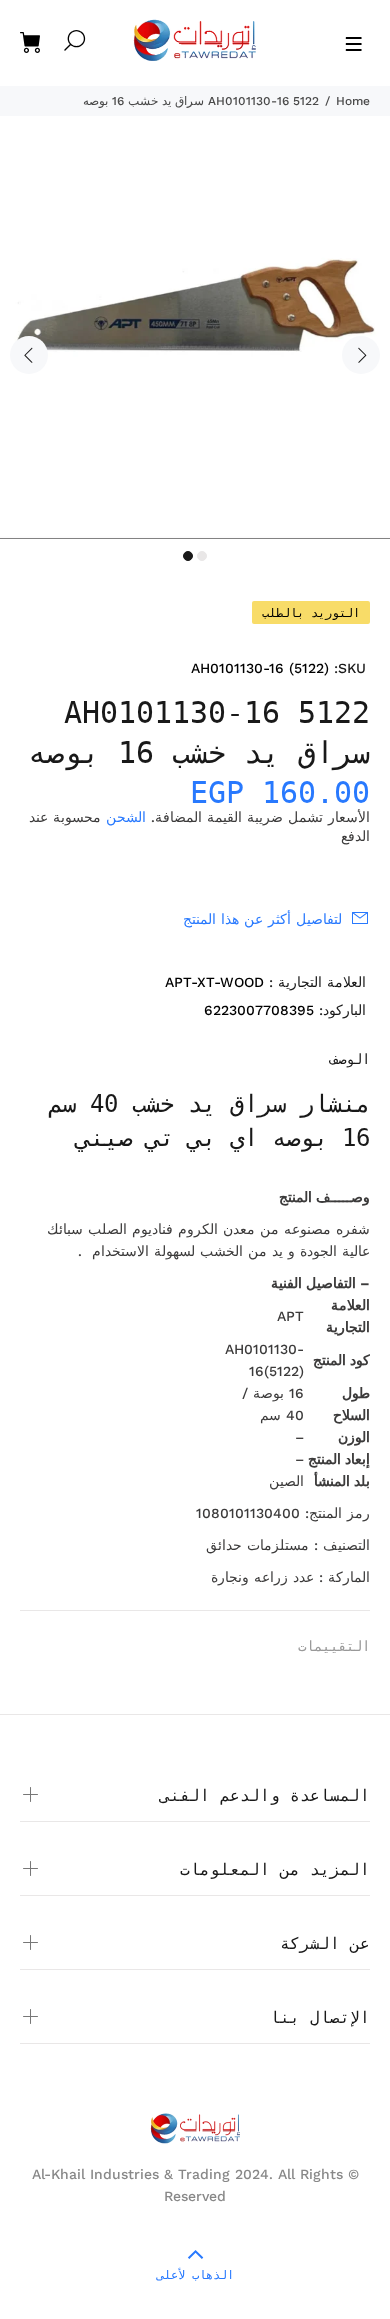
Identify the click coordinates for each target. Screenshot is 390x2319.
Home (353, 101)
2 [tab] (202, 556)
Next (361, 355)
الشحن (126, 817)
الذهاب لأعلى (195, 2275)
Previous (29, 355)
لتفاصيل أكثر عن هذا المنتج (262, 919)
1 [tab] (188, 556)
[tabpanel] (195, 344)
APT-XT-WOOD (214, 982)
